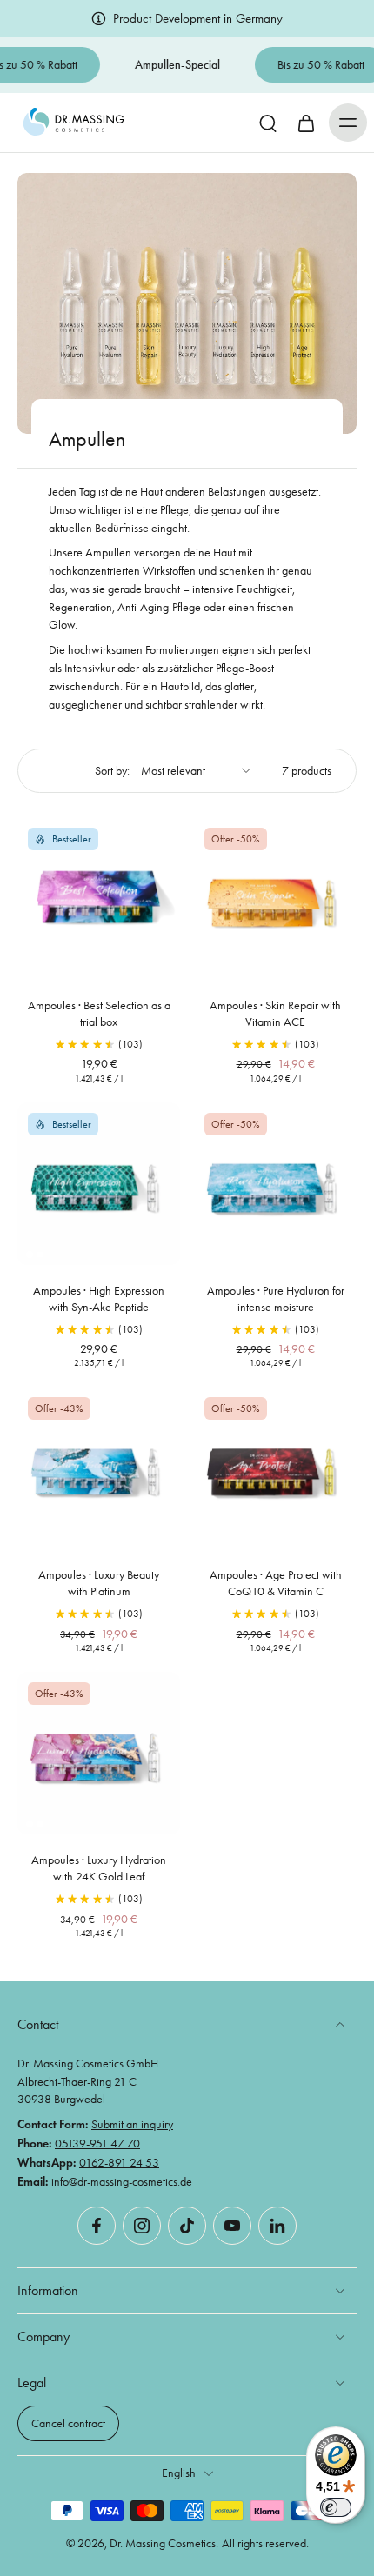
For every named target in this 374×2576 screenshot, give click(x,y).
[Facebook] (97, 2226)
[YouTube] (232, 2226)
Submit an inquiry (132, 2124)
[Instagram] (142, 2226)
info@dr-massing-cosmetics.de (122, 2181)
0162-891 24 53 (119, 2162)
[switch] (336, 2507)
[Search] (268, 123)
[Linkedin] (277, 2226)
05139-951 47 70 (97, 2143)
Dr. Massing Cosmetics (163, 2543)
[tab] (30, 969)
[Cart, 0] (306, 123)
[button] (348, 123)
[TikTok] (187, 2226)
